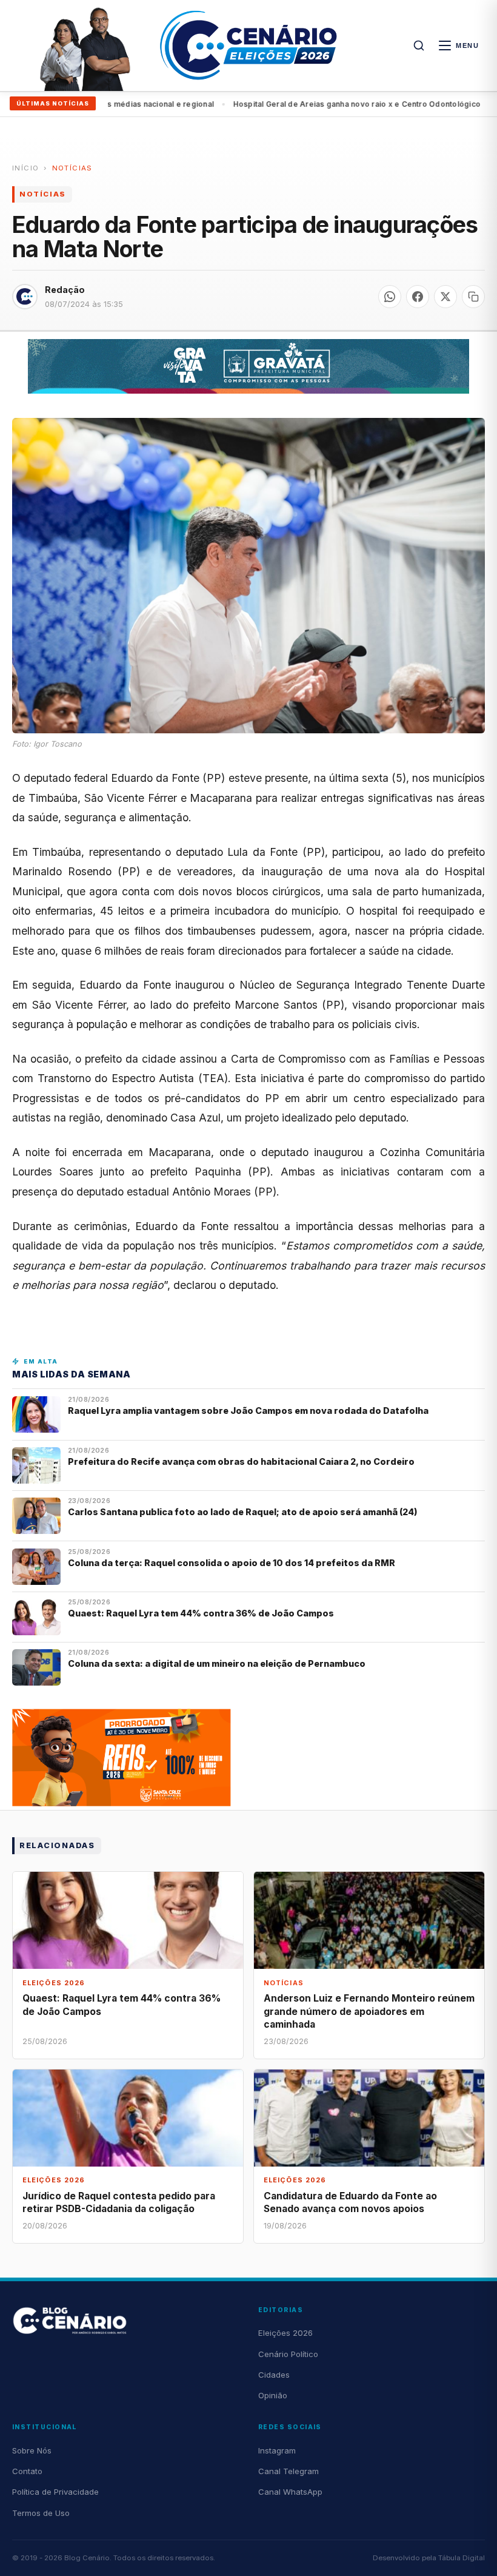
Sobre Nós (32, 2450)
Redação (65, 290)
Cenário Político (288, 2354)
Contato (27, 2471)
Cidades (274, 2375)
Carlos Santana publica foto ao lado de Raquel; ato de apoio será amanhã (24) (243, 1512)
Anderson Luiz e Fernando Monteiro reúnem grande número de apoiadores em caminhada (369, 2011)
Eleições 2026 (285, 2333)
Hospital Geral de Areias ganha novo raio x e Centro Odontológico (307, 104)
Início (25, 168)
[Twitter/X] (445, 297)
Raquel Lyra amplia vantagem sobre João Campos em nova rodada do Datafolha (248, 1411)
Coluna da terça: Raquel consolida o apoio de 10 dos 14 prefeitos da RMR (232, 1563)
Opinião (273, 2395)
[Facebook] (418, 297)
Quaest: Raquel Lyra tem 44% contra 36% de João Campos (201, 1613)
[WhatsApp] (390, 297)
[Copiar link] (473, 297)
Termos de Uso (41, 2513)
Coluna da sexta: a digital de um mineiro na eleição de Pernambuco (217, 1663)
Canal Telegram (289, 2471)
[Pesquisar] (419, 45)
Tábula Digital (462, 2558)
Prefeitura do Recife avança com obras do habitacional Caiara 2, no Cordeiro (242, 1461)
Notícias (72, 168)
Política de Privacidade (55, 2492)
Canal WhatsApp (290, 2492)
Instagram (277, 2450)
